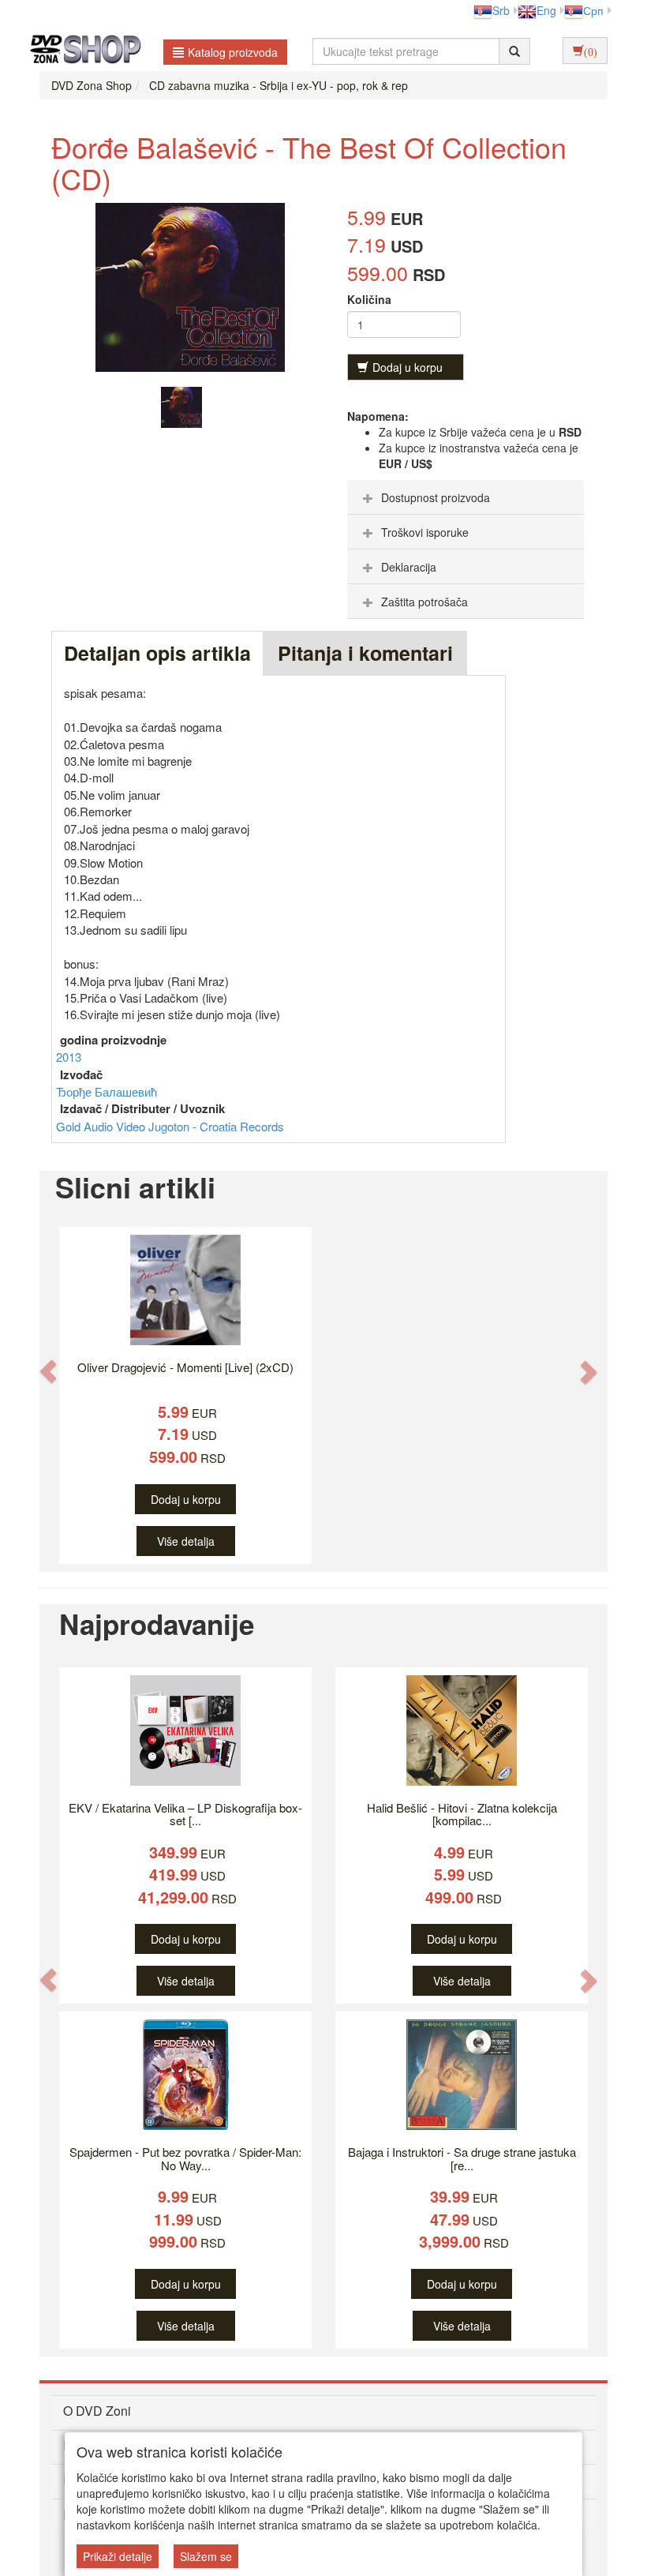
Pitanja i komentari (365, 653)
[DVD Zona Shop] (81, 51)
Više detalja (186, 1541)
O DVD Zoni (97, 2411)
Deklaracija (409, 567)
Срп (593, 10)
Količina (369, 299)
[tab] (466, 497)
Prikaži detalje (118, 2556)
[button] (48, 1371)
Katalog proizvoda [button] (233, 52)
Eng (546, 10)
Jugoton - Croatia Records (216, 1126)
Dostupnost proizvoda (436, 497)
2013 (69, 1057)
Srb (501, 10)
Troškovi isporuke (425, 532)
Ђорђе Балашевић (107, 1091)
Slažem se (206, 2556)
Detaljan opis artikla (157, 653)
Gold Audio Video (102, 1126)
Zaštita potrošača (424, 602)
